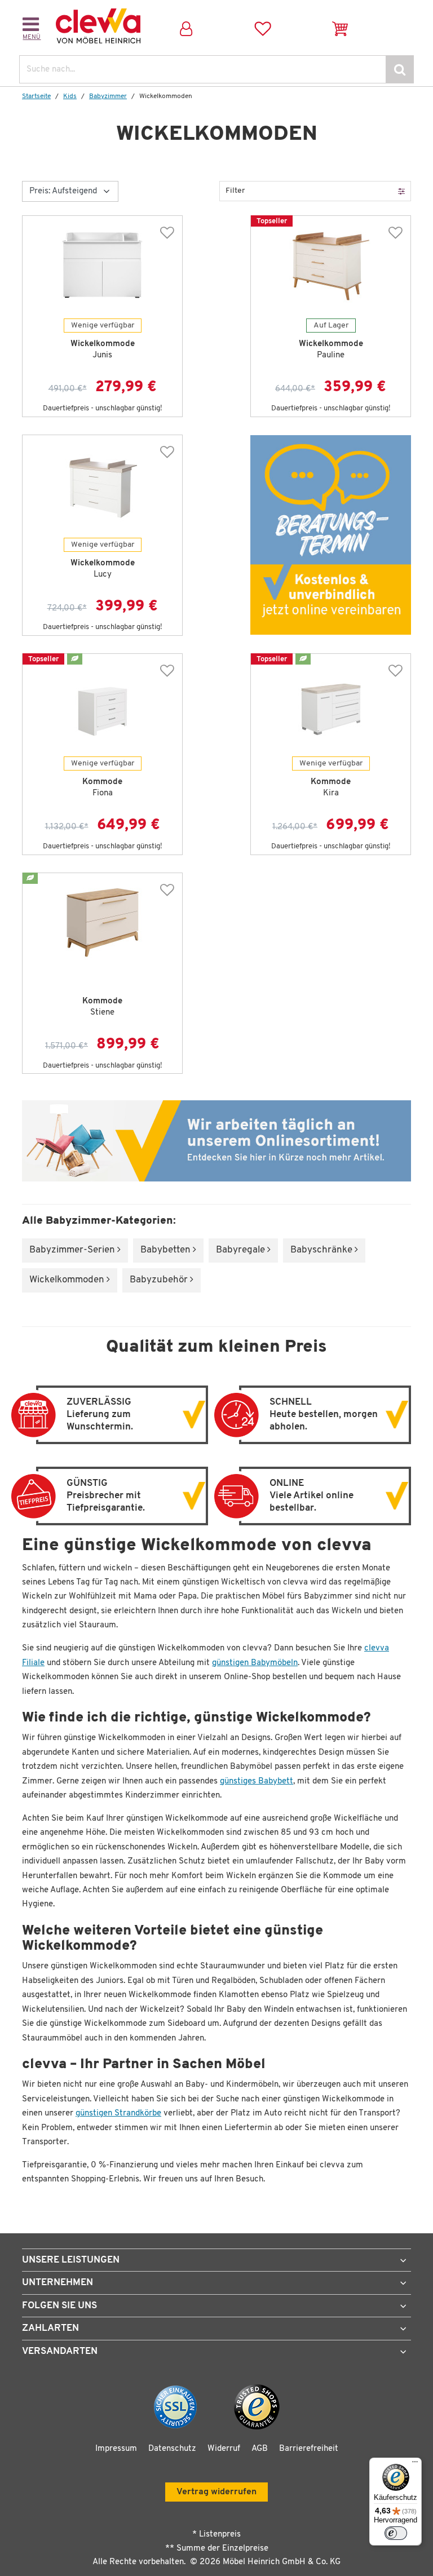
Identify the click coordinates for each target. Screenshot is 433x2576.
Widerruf (224, 2449)
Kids (70, 96)
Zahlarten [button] (50, 2328)
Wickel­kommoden (68, 1280)
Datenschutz (172, 2449)
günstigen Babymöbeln (255, 1663)
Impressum (116, 2449)
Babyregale (242, 1250)
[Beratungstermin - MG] (331, 535)
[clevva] (98, 26)
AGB (260, 2449)
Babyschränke (322, 1250)
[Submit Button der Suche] (400, 69)
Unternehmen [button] (58, 2283)
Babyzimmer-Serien (73, 1250)
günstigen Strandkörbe (118, 2114)
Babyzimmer (108, 96)
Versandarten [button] (60, 2351)
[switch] (396, 2533)
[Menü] (415, 2464)
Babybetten (167, 1250)
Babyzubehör (160, 1280)
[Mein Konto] (186, 26)
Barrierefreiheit (309, 2449)
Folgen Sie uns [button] (59, 2306)
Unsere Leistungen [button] (71, 2260)
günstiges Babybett (257, 1781)
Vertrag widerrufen (216, 2492)
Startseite (36, 96)
